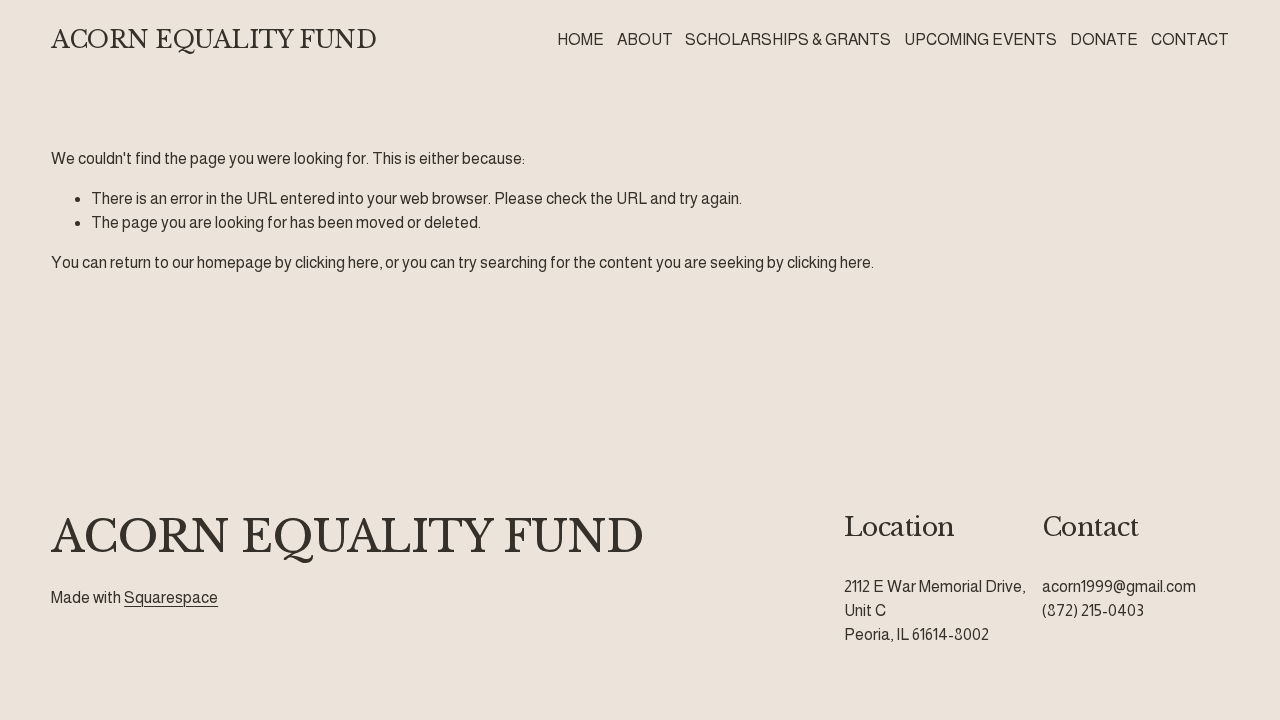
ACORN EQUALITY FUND (213, 39)
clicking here (337, 262)
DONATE (1104, 39)
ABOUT (645, 39)
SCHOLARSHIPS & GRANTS (788, 39)
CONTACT (1190, 39)
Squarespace (171, 597)
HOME (580, 39)
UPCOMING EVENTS (980, 39)
